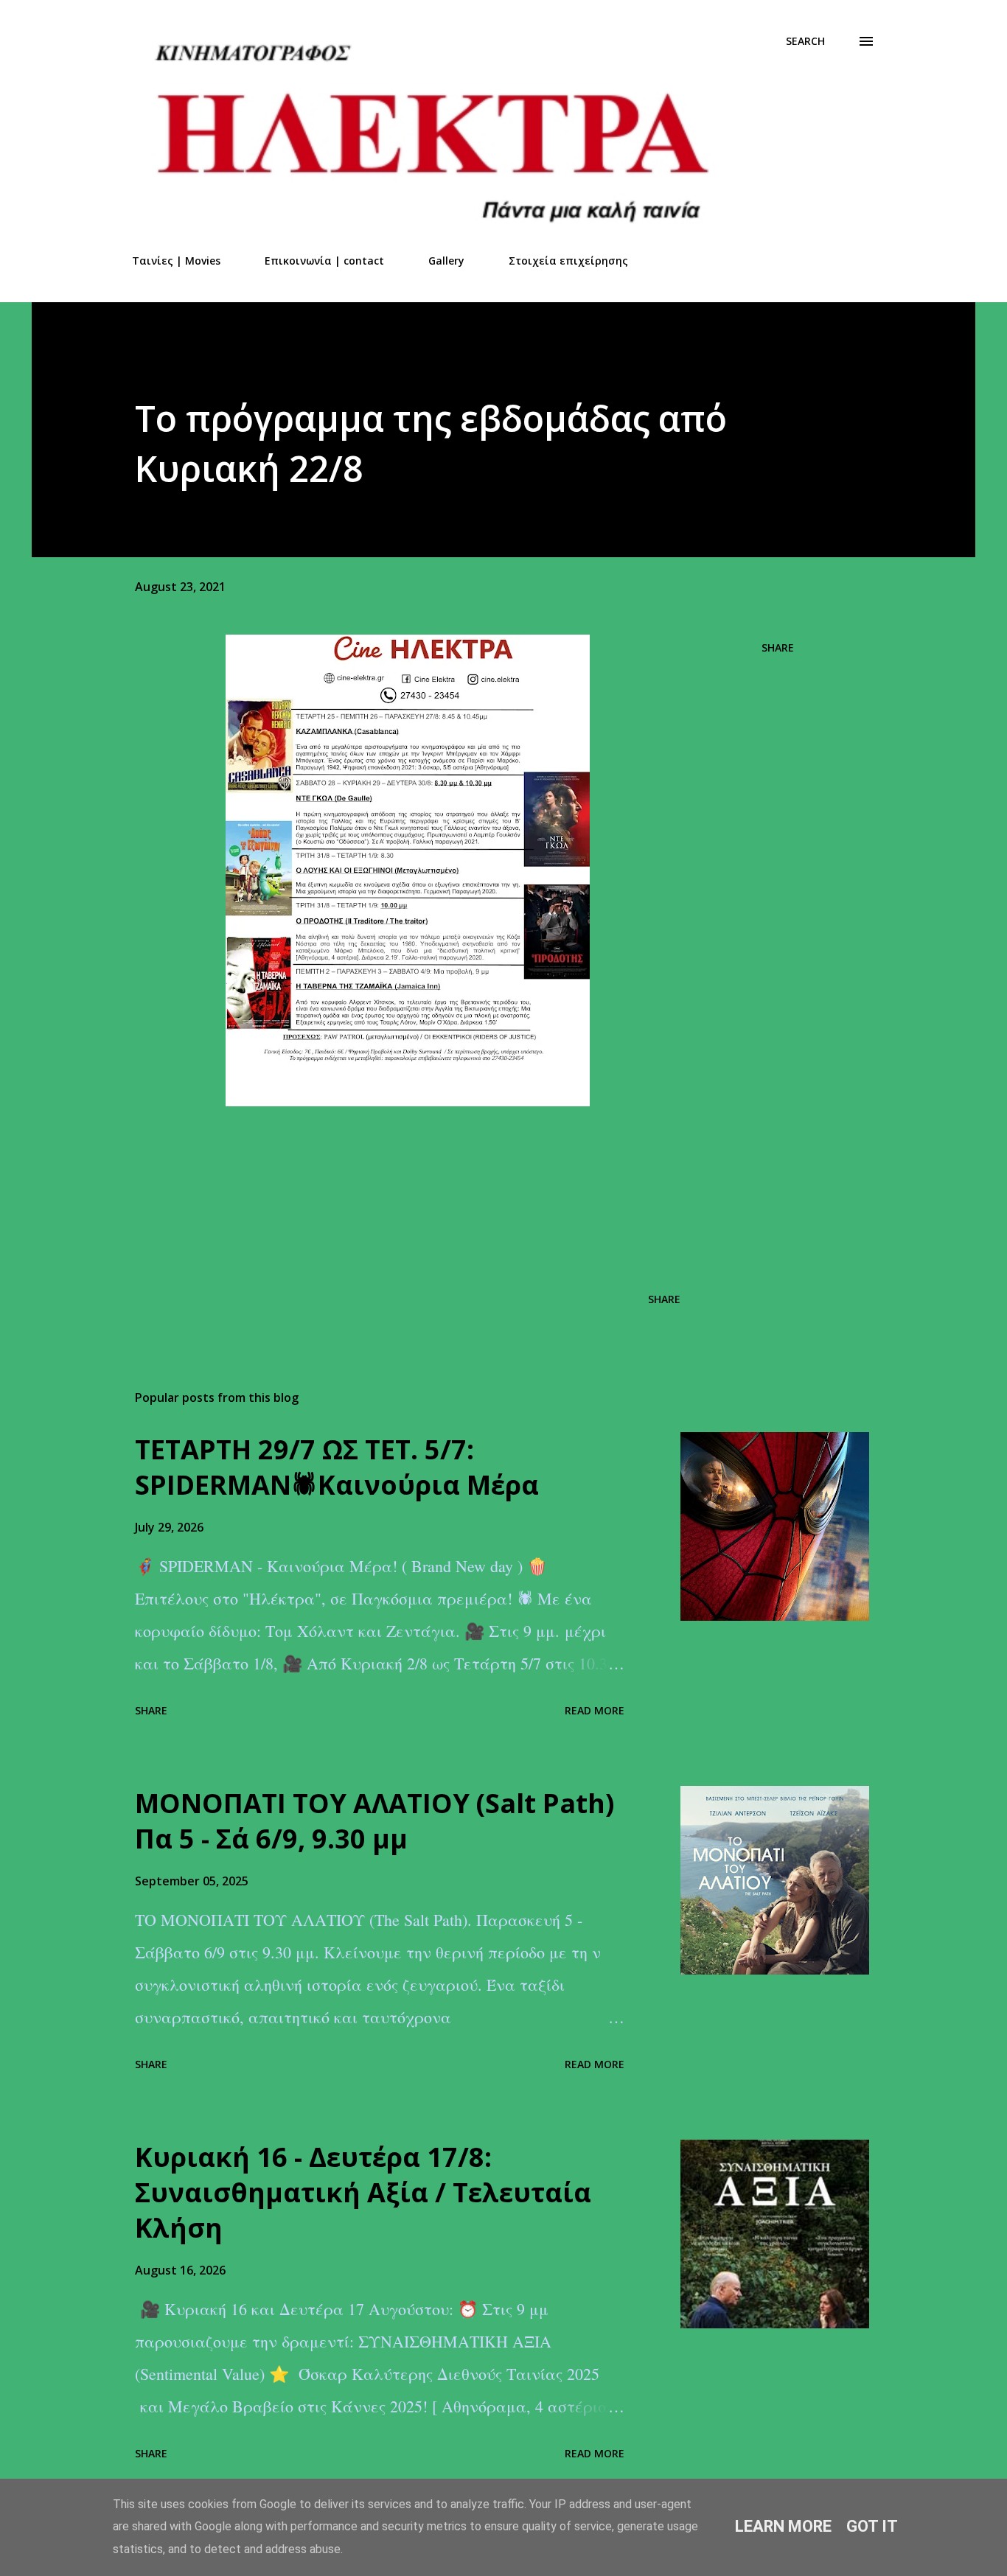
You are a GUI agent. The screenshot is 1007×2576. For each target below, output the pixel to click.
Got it (872, 2526)
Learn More (783, 2526)
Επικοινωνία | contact (324, 261)
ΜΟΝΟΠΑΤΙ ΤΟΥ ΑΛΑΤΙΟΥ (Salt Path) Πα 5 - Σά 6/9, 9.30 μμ (374, 1821)
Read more (595, 1710)
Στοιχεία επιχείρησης (568, 261)
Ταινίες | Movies (176, 261)
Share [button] (778, 648)
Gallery (446, 261)
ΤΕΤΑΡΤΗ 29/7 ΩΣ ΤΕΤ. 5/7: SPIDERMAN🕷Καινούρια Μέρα (337, 1467)
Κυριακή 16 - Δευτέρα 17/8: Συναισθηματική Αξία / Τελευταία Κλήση (363, 2192)
